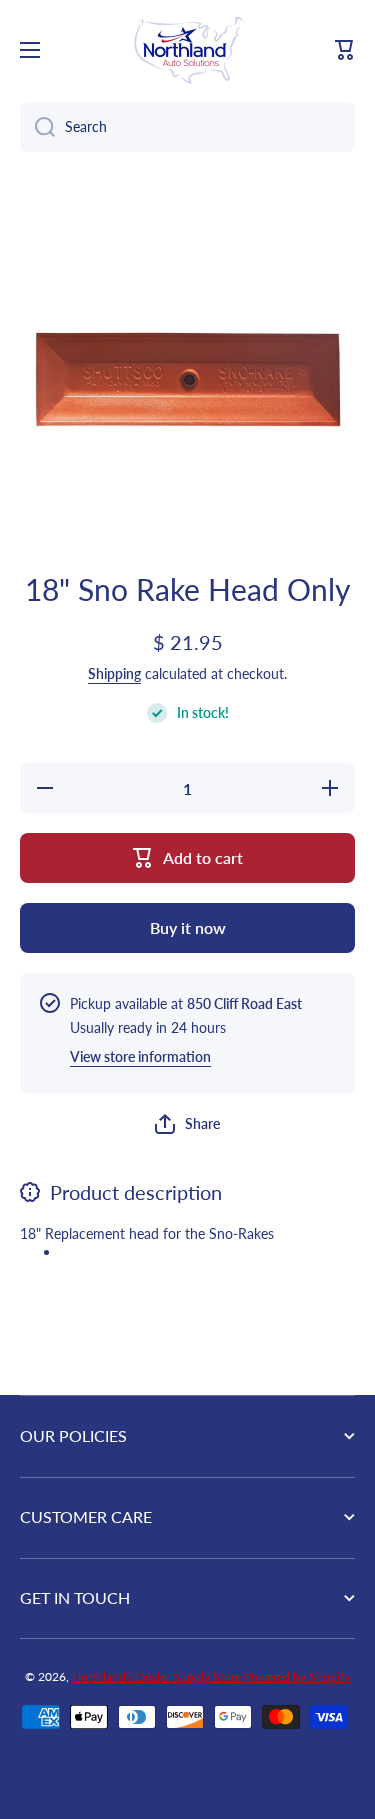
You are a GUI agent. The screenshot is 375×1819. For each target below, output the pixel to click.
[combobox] (187, 127)
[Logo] (188, 50)
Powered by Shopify (297, 1676)
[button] (345, 50)
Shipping (114, 673)
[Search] (37, 127)
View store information (140, 1056)
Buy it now (188, 927)
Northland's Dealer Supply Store (158, 1676)
